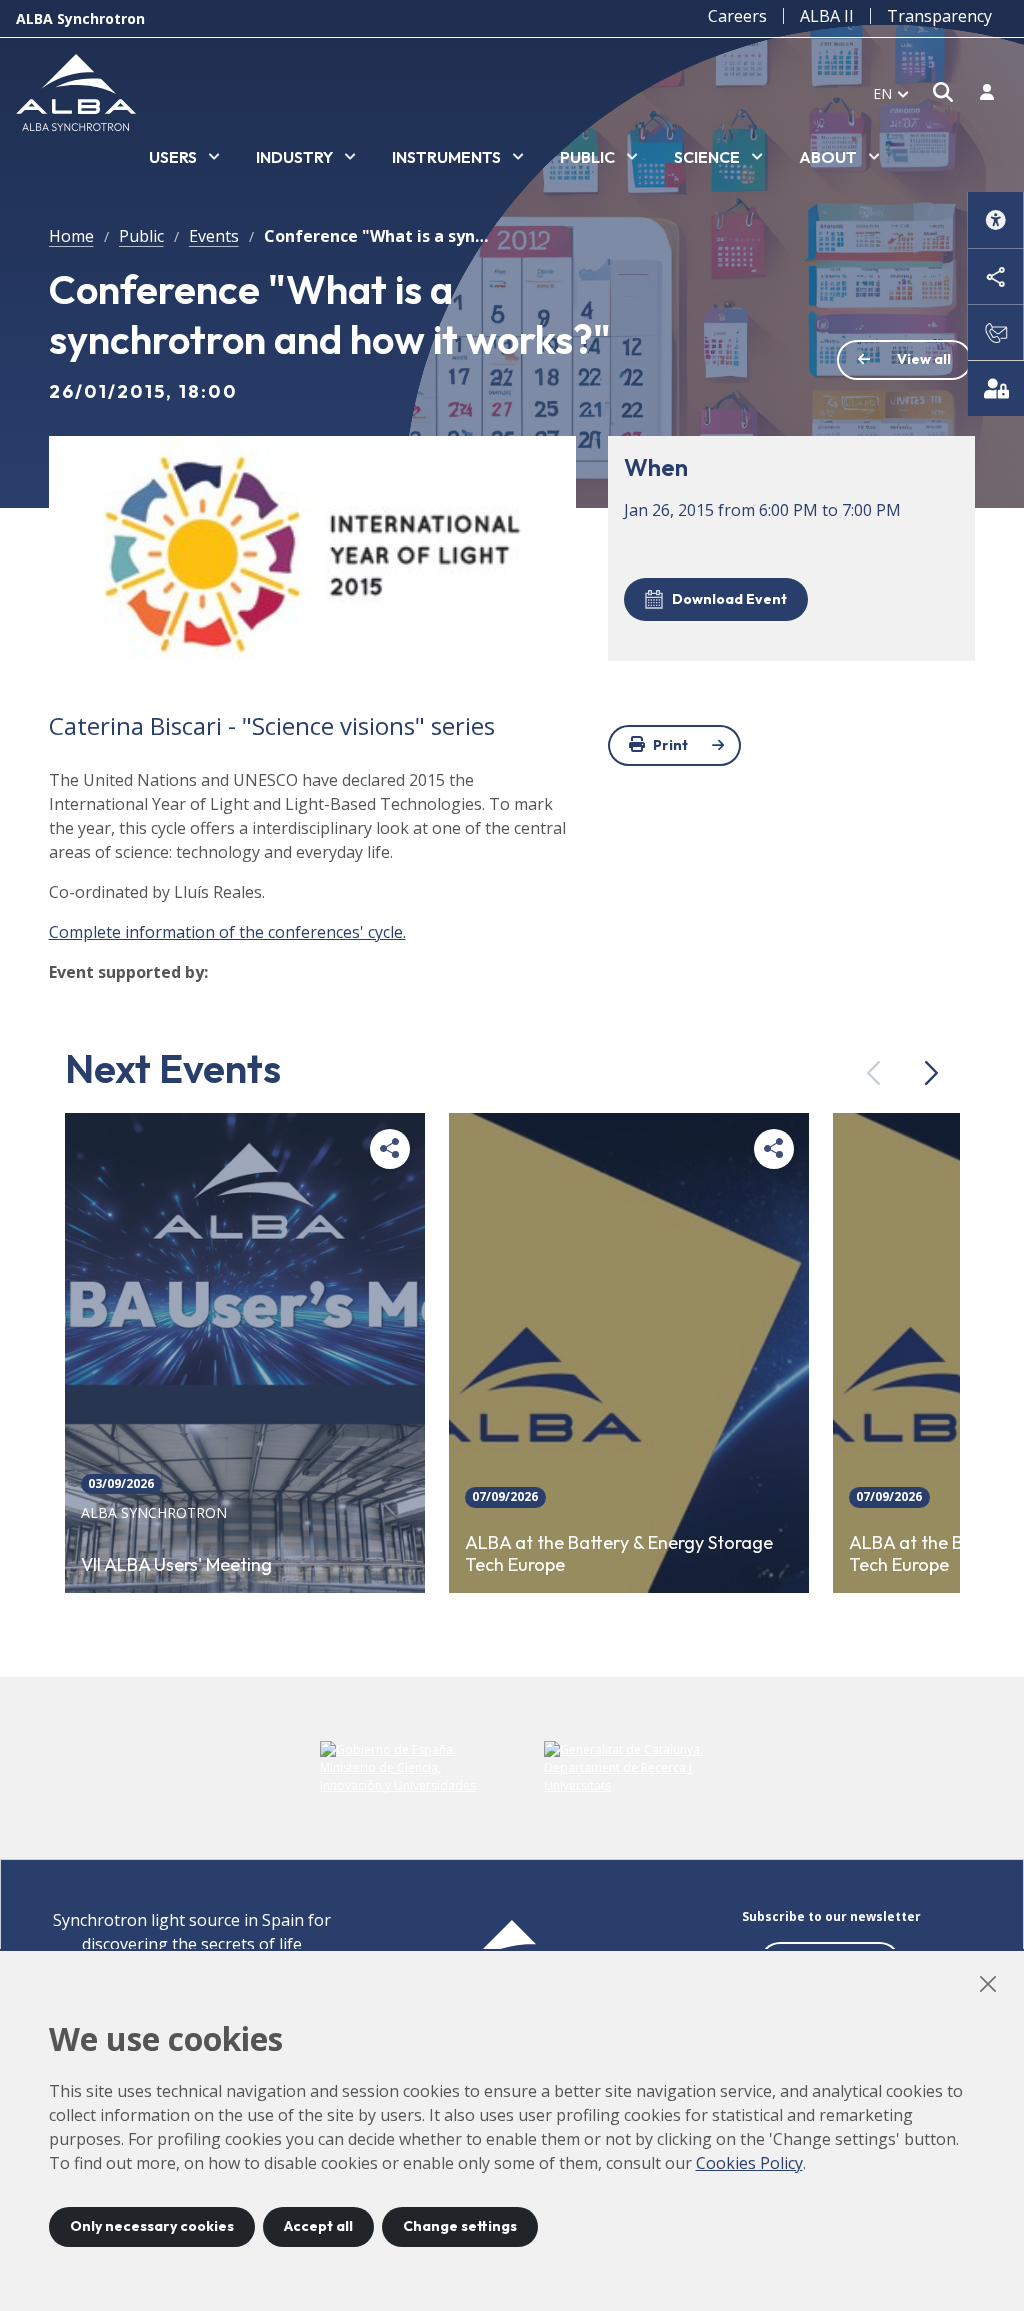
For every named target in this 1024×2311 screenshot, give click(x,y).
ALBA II (827, 16)
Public (141, 236)
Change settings (460, 2226)
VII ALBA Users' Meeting (176, 1565)
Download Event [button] (729, 599)
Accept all (318, 2226)
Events (214, 236)
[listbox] (184, 158)
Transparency (939, 16)
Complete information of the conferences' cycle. (227, 932)
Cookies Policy (749, 2163)
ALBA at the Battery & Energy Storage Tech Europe (619, 1554)
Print (670, 745)
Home (71, 236)
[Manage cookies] (996, 388)
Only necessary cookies (152, 2226)
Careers (737, 16)
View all (924, 359)
